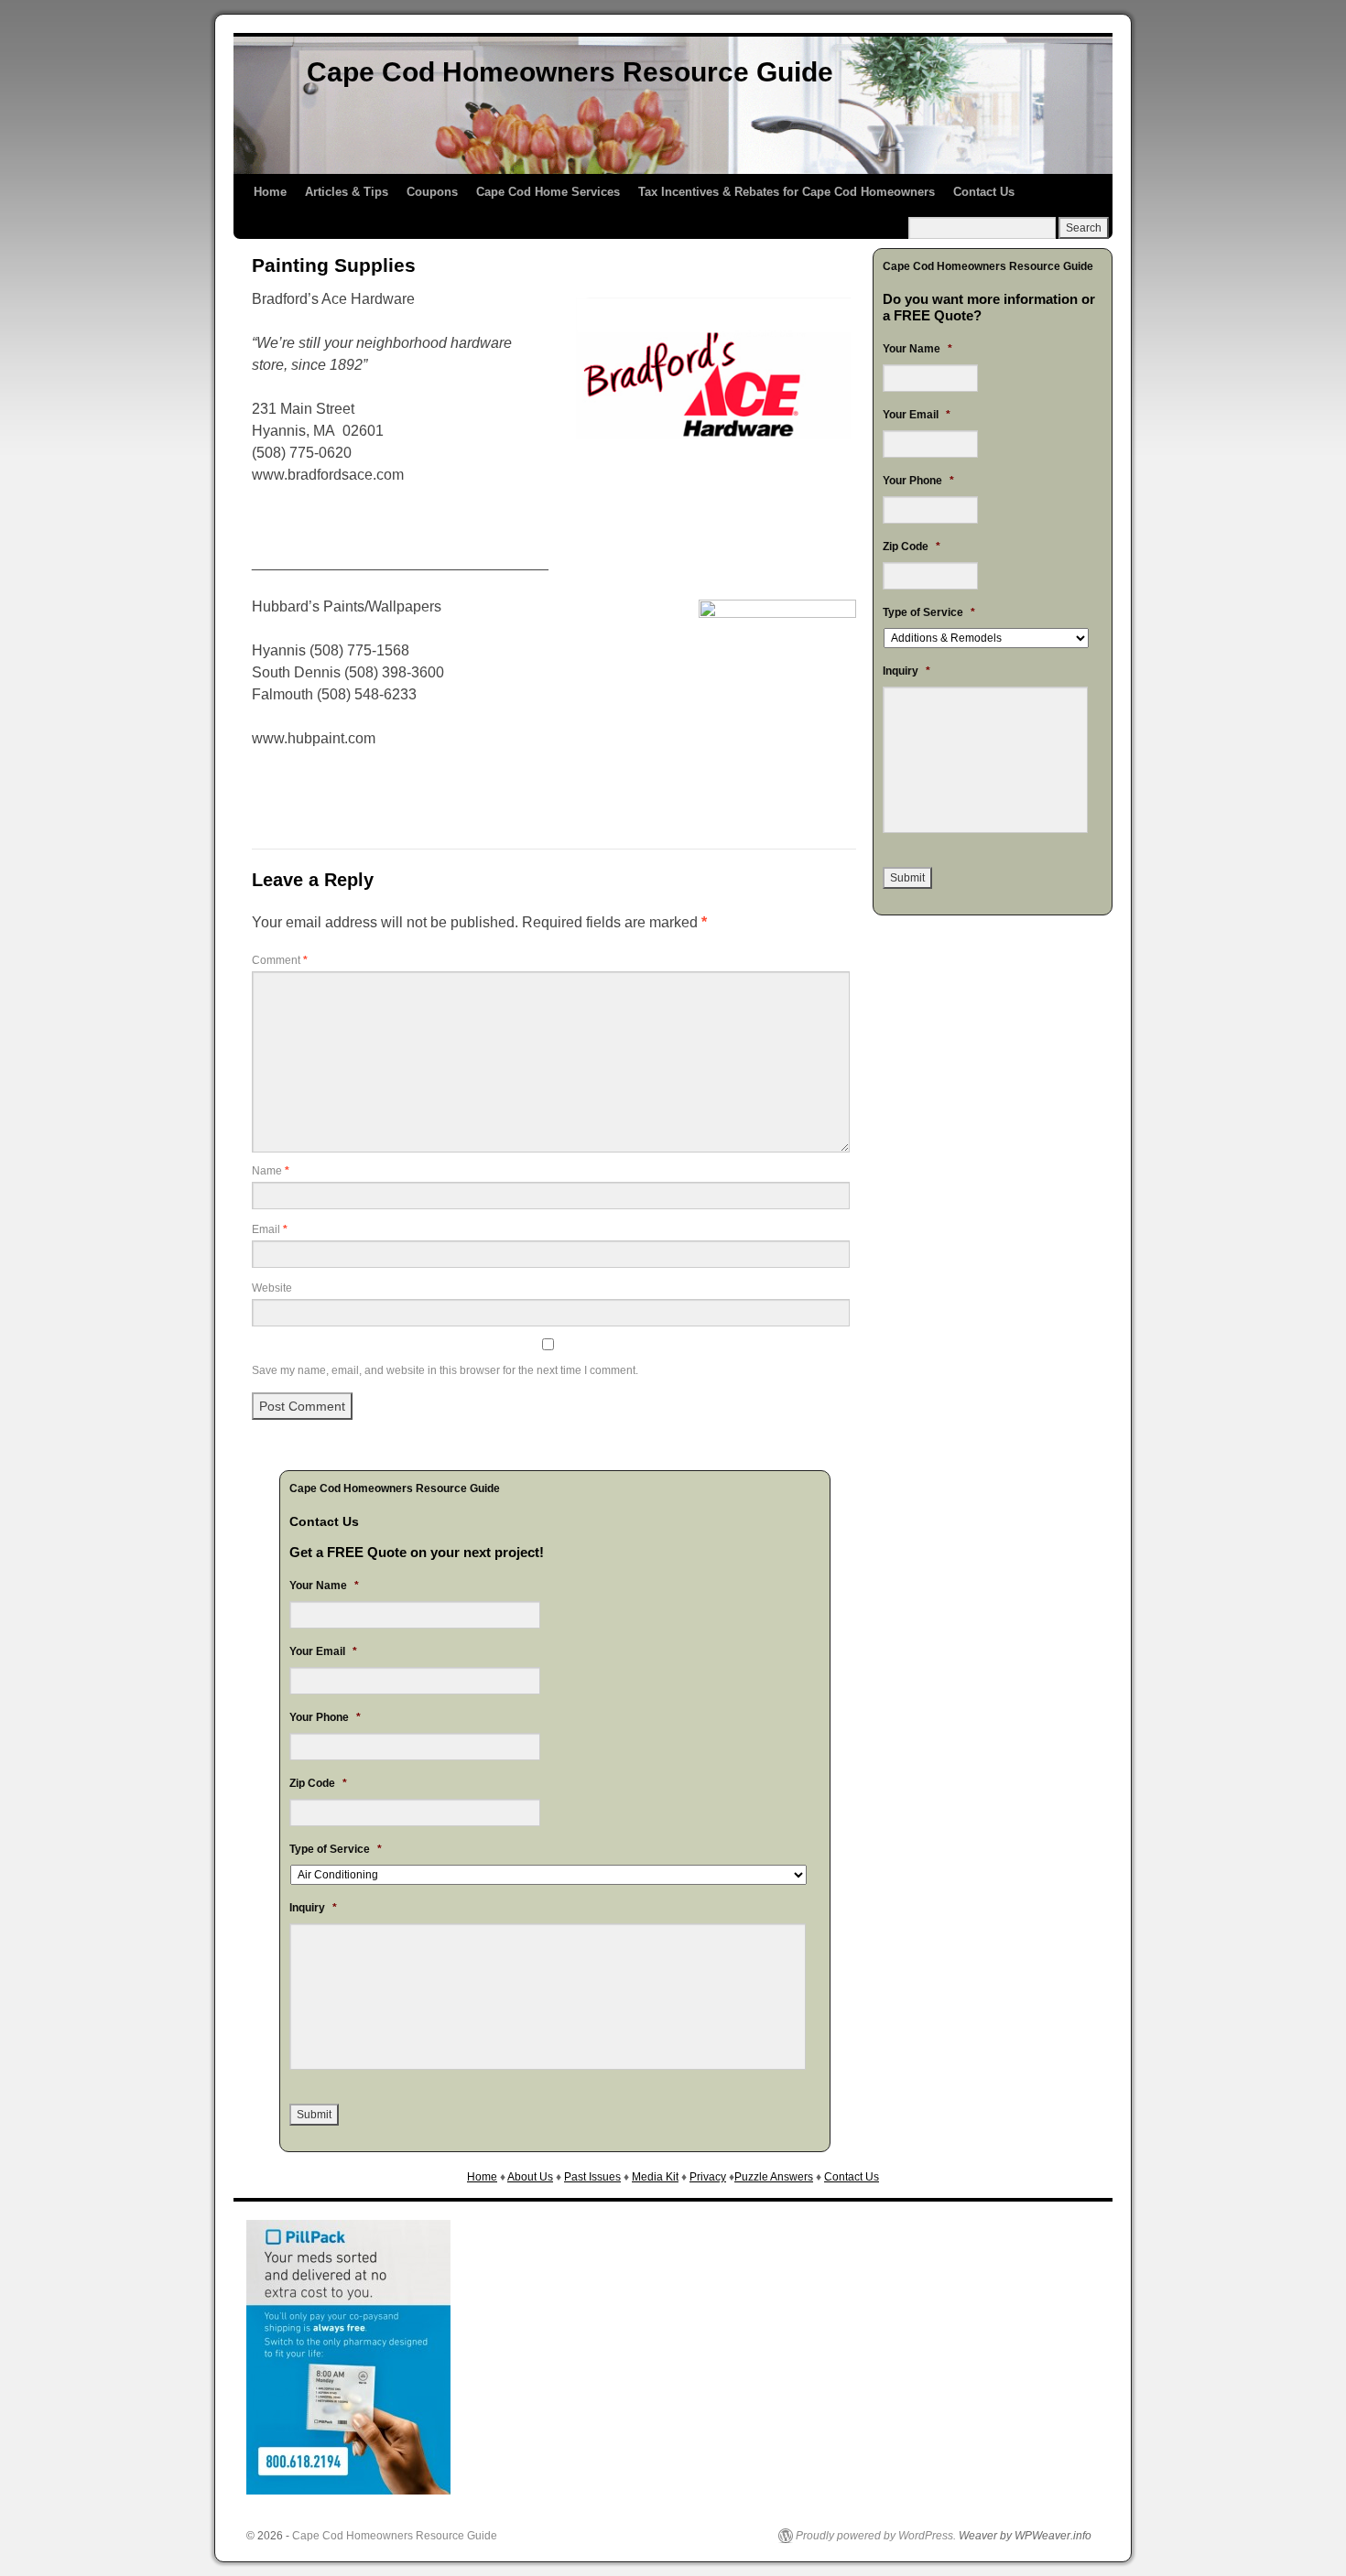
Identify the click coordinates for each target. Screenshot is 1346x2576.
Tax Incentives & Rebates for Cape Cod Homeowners (787, 192)
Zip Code (318, 1783)
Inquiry (313, 1908)
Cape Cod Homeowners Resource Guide (570, 72)
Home (270, 192)
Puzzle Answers (774, 2177)
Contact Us (984, 192)
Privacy (708, 2177)
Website (272, 1288)
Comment (280, 960)
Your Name (324, 1586)
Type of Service (336, 1849)
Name (271, 1171)
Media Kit (655, 2177)
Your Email (323, 1651)
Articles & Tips (347, 192)
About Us (530, 2177)
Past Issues (592, 2177)
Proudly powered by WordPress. (876, 2536)
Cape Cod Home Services (548, 192)
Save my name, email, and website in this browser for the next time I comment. (445, 1370)
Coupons (432, 192)
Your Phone (325, 1717)
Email (270, 1229)
